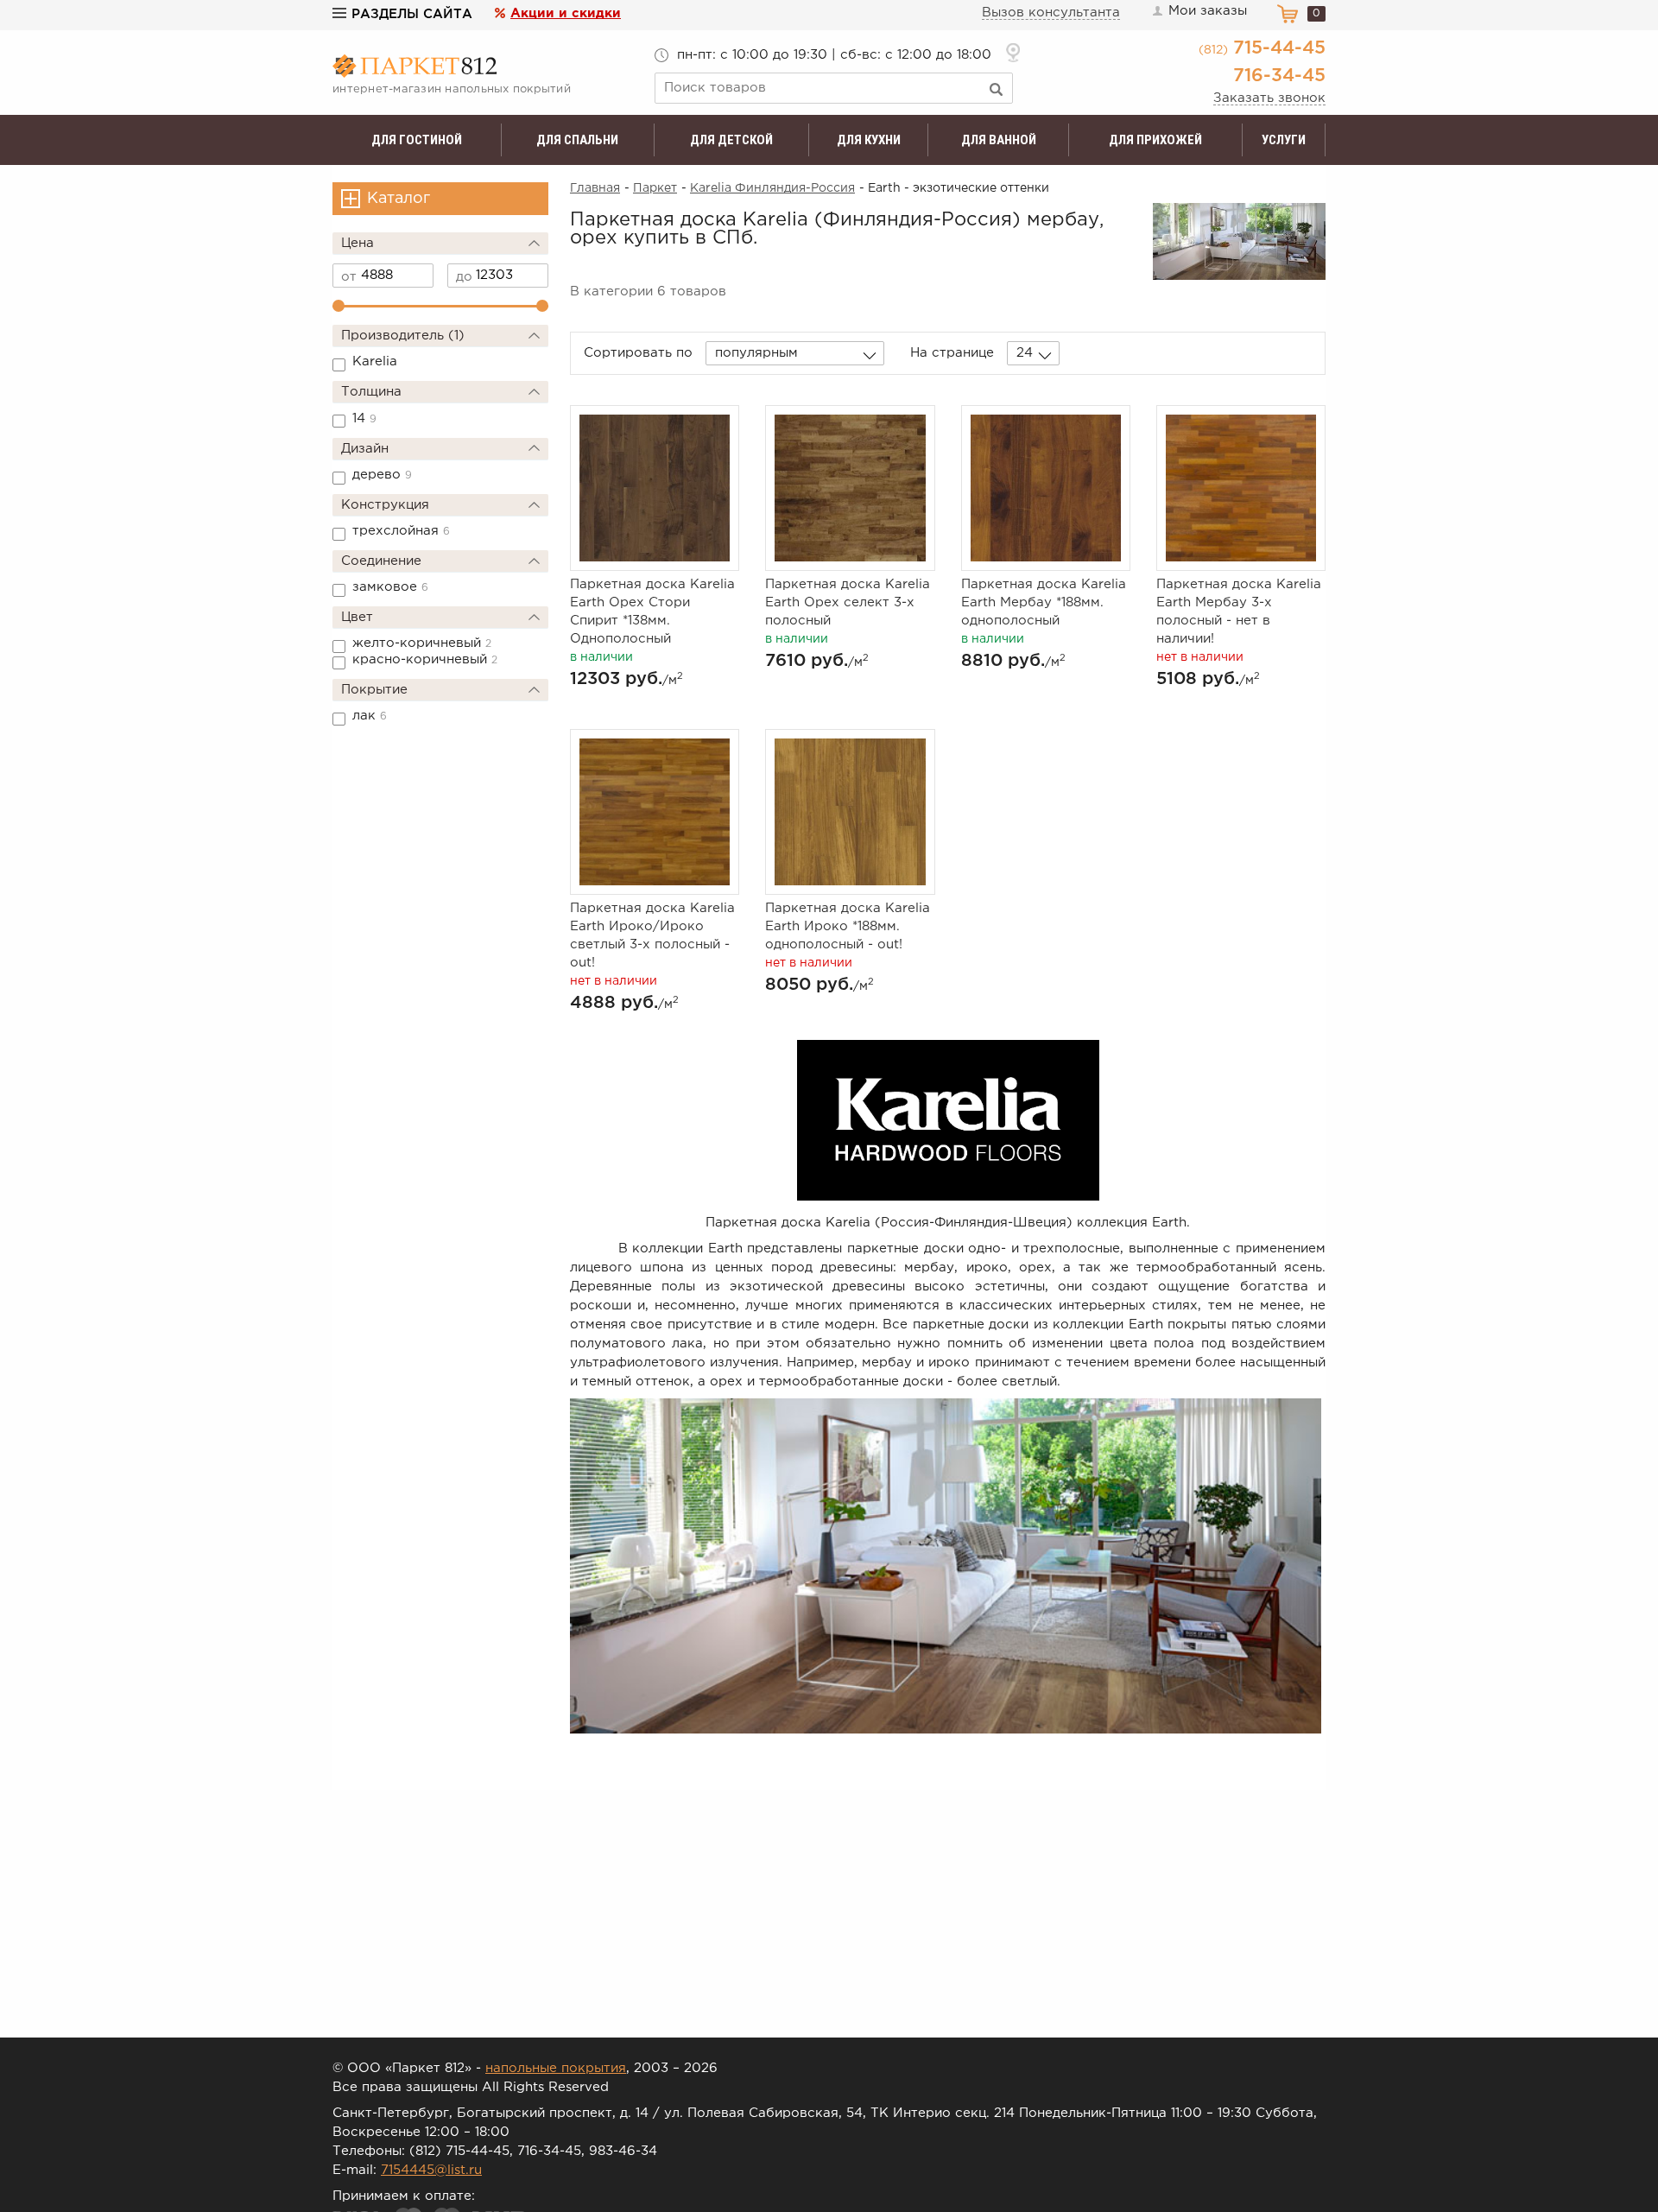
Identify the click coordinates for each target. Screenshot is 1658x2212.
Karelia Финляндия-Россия (772, 188)
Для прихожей (1155, 140)
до (464, 277)
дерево (382, 475)
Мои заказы (1208, 11)
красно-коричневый (425, 659)
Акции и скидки (566, 13)
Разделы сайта (412, 14)
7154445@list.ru (431, 2170)
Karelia (375, 361)
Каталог (399, 199)
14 (364, 418)
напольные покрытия (556, 2068)
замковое (390, 587)
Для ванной (999, 140)
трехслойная (401, 531)
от (349, 277)
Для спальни (577, 140)
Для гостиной (417, 140)
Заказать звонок (1269, 98)
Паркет (655, 188)
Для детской (731, 140)
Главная (595, 188)
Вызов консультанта (1051, 13)
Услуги (1284, 140)
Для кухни (869, 140)
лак (370, 716)
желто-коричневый (422, 643)
